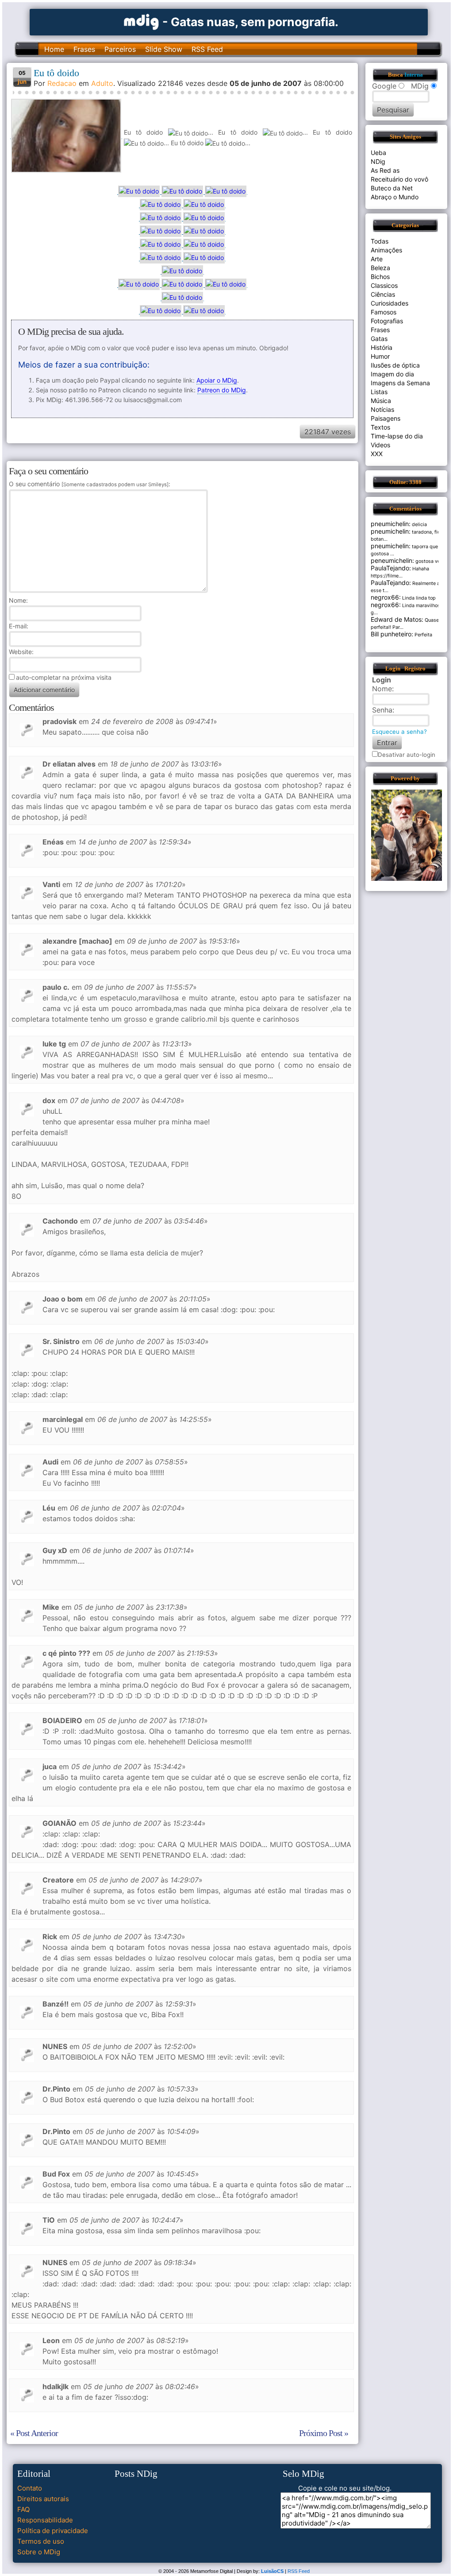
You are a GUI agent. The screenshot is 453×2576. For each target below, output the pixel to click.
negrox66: (386, 597)
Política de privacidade (53, 2531)
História (382, 347)
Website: (21, 652)
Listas (379, 392)
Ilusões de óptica (395, 365)
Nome (17, 600)
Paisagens (386, 418)
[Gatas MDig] (142, 21)
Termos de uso (41, 2541)
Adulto (102, 83)
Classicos (384, 285)
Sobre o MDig (39, 2552)
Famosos (384, 312)
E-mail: (19, 626)
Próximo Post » (324, 2433)
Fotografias (387, 321)
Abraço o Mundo (395, 197)
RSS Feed (207, 49)
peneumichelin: (392, 560)
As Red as (385, 170)
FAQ (23, 2509)
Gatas (379, 339)
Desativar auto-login (407, 755)
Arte (377, 259)
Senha (382, 710)
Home (54, 49)
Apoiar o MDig (217, 380)
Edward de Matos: (397, 619)
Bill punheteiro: (392, 634)
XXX (377, 454)
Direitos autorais (43, 2499)
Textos (380, 427)
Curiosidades (390, 303)
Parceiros (120, 49)
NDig (378, 161)
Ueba (378, 153)
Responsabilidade (45, 2520)
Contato (30, 2488)
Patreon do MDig (222, 390)
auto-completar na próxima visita (64, 677)
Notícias (382, 409)
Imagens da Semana (400, 383)
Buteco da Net (392, 188)
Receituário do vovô (399, 179)
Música (381, 401)
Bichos (380, 277)
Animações (386, 250)
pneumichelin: (391, 524)
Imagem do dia (392, 374)
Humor (380, 356)
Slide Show (164, 49)
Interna (414, 75)
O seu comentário (89, 484)
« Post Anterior (34, 2433)
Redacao (62, 83)
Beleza (380, 268)
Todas (380, 241)
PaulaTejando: (391, 568)
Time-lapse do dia (397, 436)
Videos (380, 445)
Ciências (383, 294)
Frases (84, 49)
